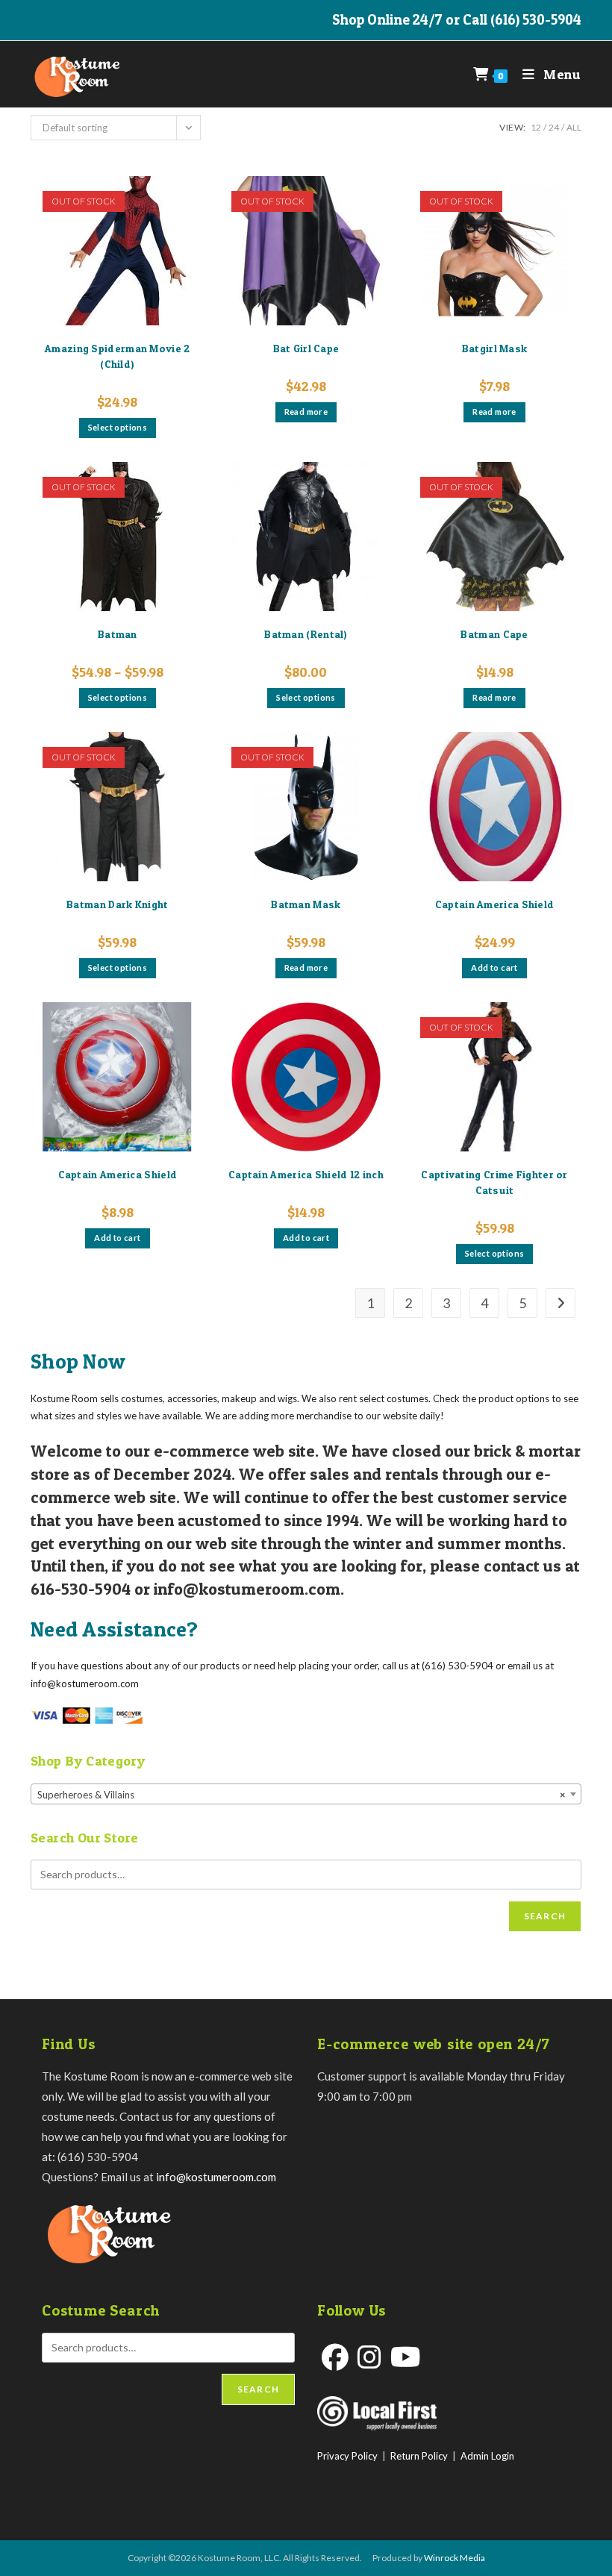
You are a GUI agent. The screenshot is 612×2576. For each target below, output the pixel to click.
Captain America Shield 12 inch (306, 1174)
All (574, 127)
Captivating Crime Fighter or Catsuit (494, 1182)
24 (554, 127)
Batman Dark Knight (117, 904)
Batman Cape (494, 634)
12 (536, 127)
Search (545, 1916)
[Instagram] (369, 2357)
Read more (306, 412)
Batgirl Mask (495, 348)
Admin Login (487, 2456)
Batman (118, 634)
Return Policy (419, 2456)
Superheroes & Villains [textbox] (302, 1795)
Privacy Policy (347, 2456)
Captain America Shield (495, 904)
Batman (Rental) (306, 634)
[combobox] (306, 1794)
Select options (118, 427)
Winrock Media (455, 2558)
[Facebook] (335, 2357)
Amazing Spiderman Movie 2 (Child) (118, 356)
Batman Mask (306, 904)
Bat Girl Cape (306, 348)
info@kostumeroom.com (216, 2177)
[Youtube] (406, 2357)
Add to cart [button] (494, 967)
